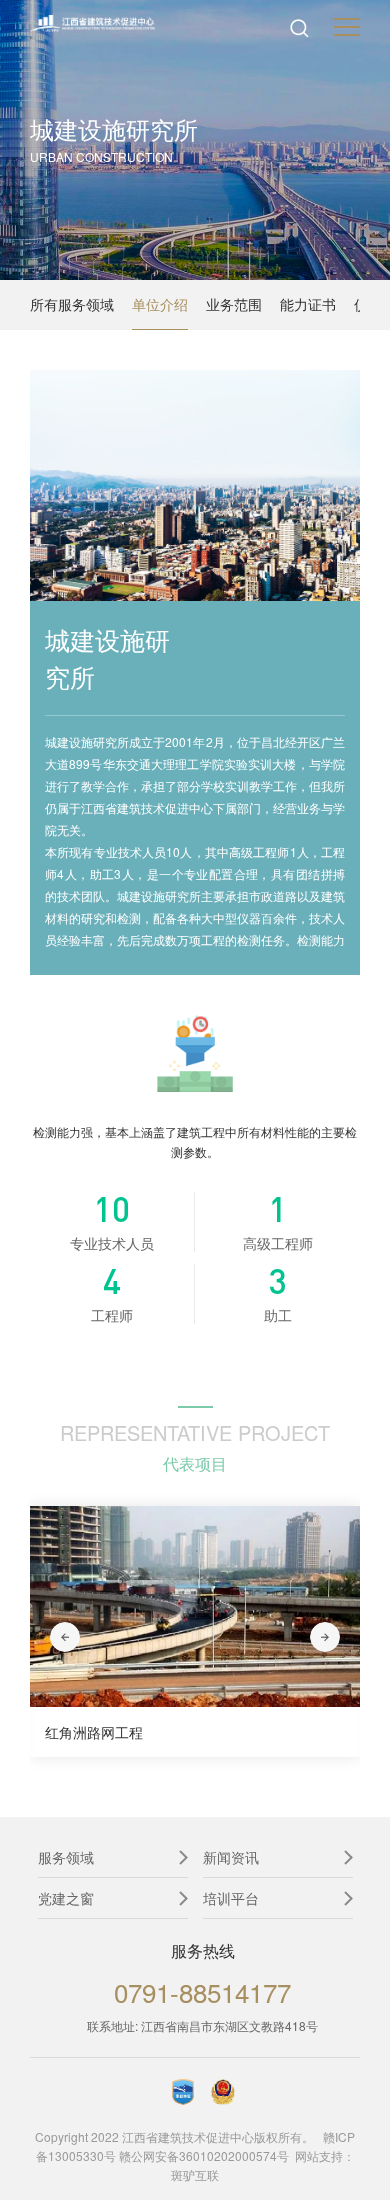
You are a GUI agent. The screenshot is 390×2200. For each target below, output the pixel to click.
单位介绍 (160, 304)
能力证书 (308, 304)
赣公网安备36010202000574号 (204, 2155)
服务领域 (66, 1857)
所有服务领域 (72, 304)
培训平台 (231, 1898)
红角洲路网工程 (94, 1732)
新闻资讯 (231, 1857)
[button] (65, 1637)
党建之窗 (66, 1898)
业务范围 (234, 304)
